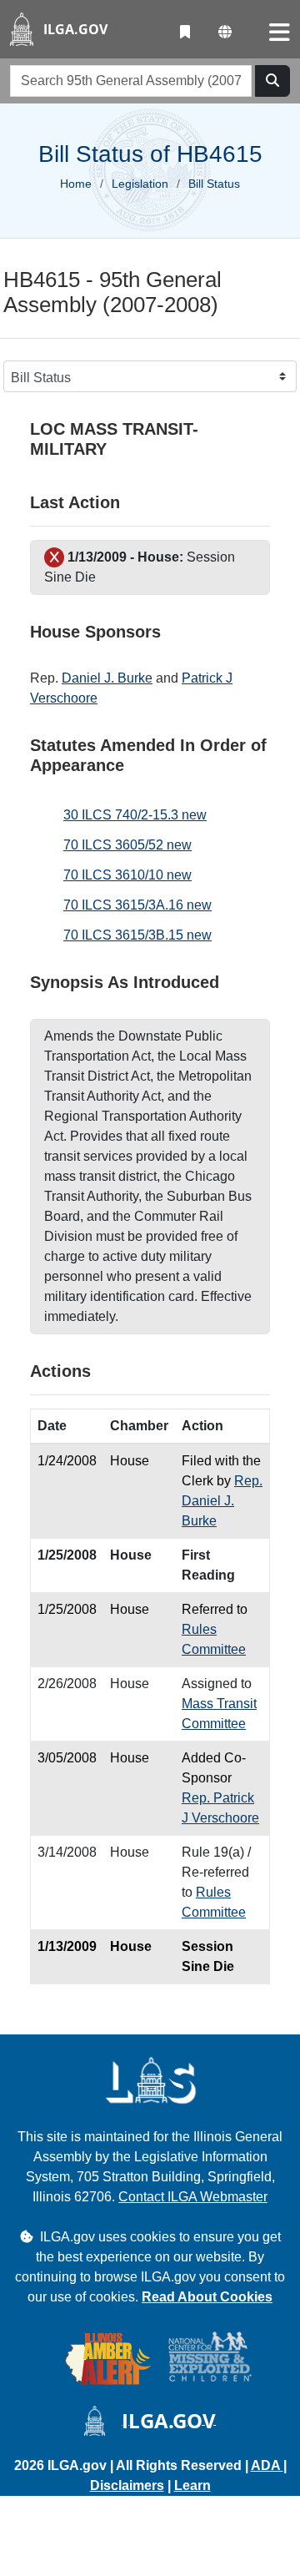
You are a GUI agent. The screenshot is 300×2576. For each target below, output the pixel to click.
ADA (267, 2465)
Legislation (140, 184)
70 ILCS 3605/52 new (127, 845)
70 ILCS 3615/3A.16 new (137, 905)
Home (76, 184)
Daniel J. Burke (107, 678)
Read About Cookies (207, 2297)
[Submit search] (272, 81)
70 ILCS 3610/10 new (127, 875)
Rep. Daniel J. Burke (222, 1501)
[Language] (225, 33)
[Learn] (185, 33)
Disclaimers (127, 2485)
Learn (192, 2485)
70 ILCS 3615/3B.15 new (137, 935)
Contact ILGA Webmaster (193, 2197)
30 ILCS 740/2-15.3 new (135, 815)
